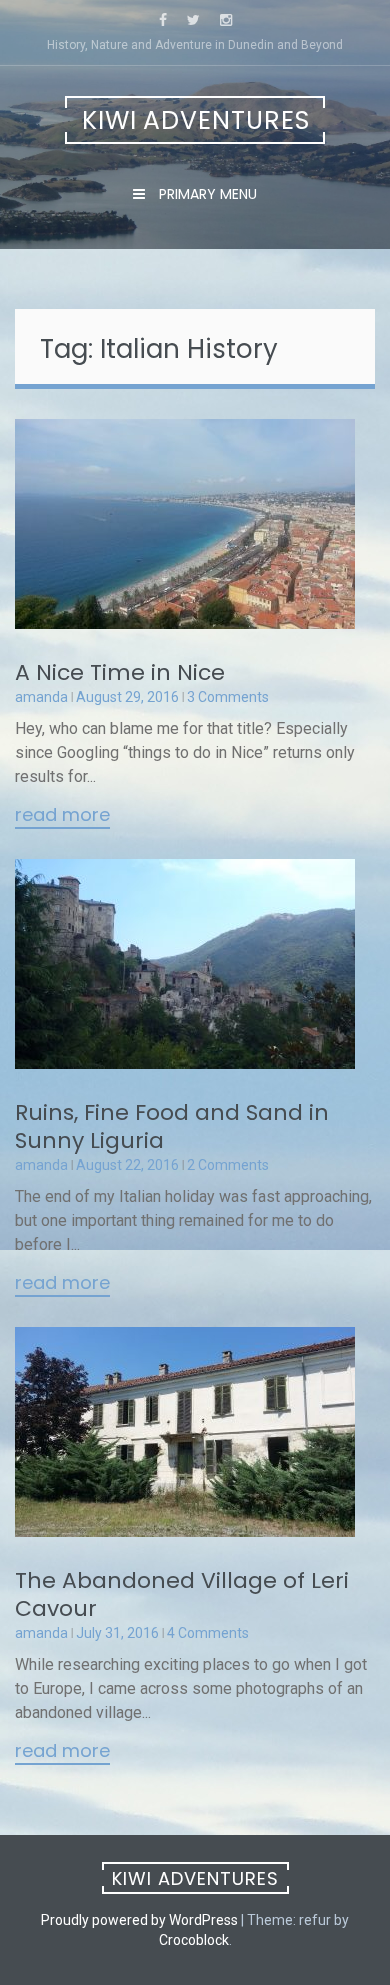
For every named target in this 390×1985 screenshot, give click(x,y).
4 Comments (208, 1633)
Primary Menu (206, 194)
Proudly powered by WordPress (139, 1920)
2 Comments (228, 1165)
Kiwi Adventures (196, 120)
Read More (62, 816)
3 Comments (228, 697)
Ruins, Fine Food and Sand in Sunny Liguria (172, 1126)
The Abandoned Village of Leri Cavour (182, 1594)
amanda (41, 697)
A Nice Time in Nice (120, 672)
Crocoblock (194, 1940)
